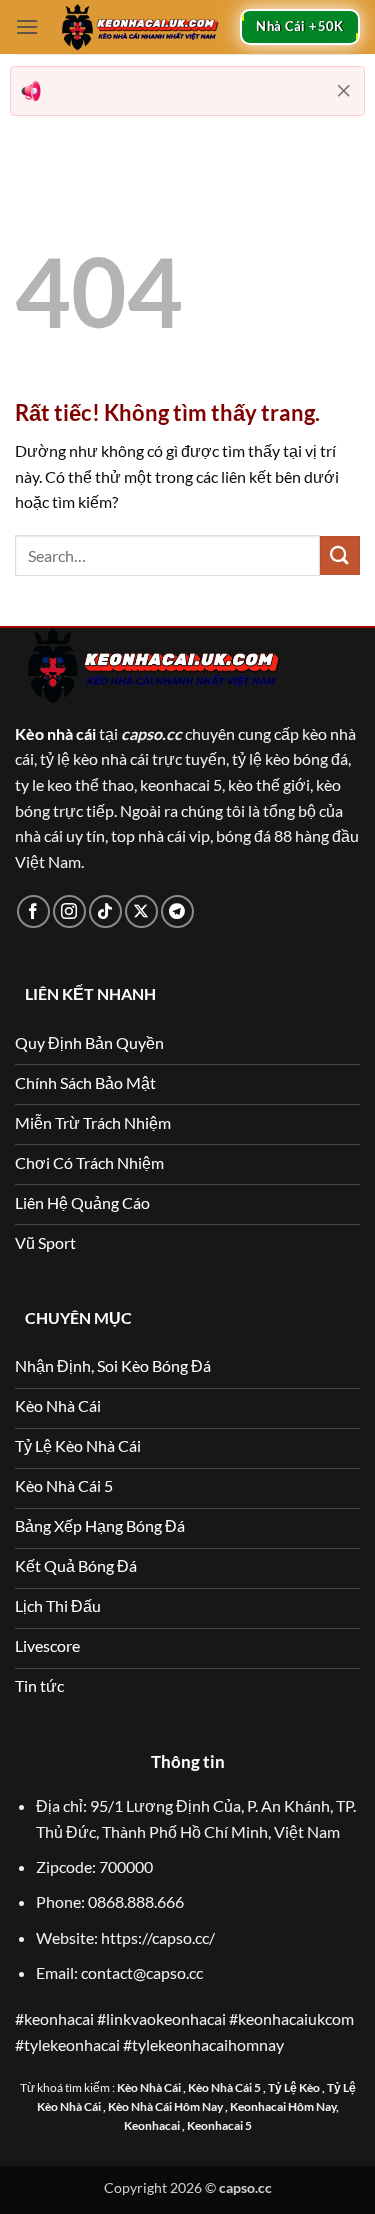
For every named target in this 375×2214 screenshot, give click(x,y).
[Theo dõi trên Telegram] (177, 911)
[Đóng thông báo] (344, 91)
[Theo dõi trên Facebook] (33, 911)
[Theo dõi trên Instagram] (69, 911)
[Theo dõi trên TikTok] (105, 911)
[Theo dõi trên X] (141, 911)
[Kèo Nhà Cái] (139, 27)
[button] (27, 26)
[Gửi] (340, 555)
